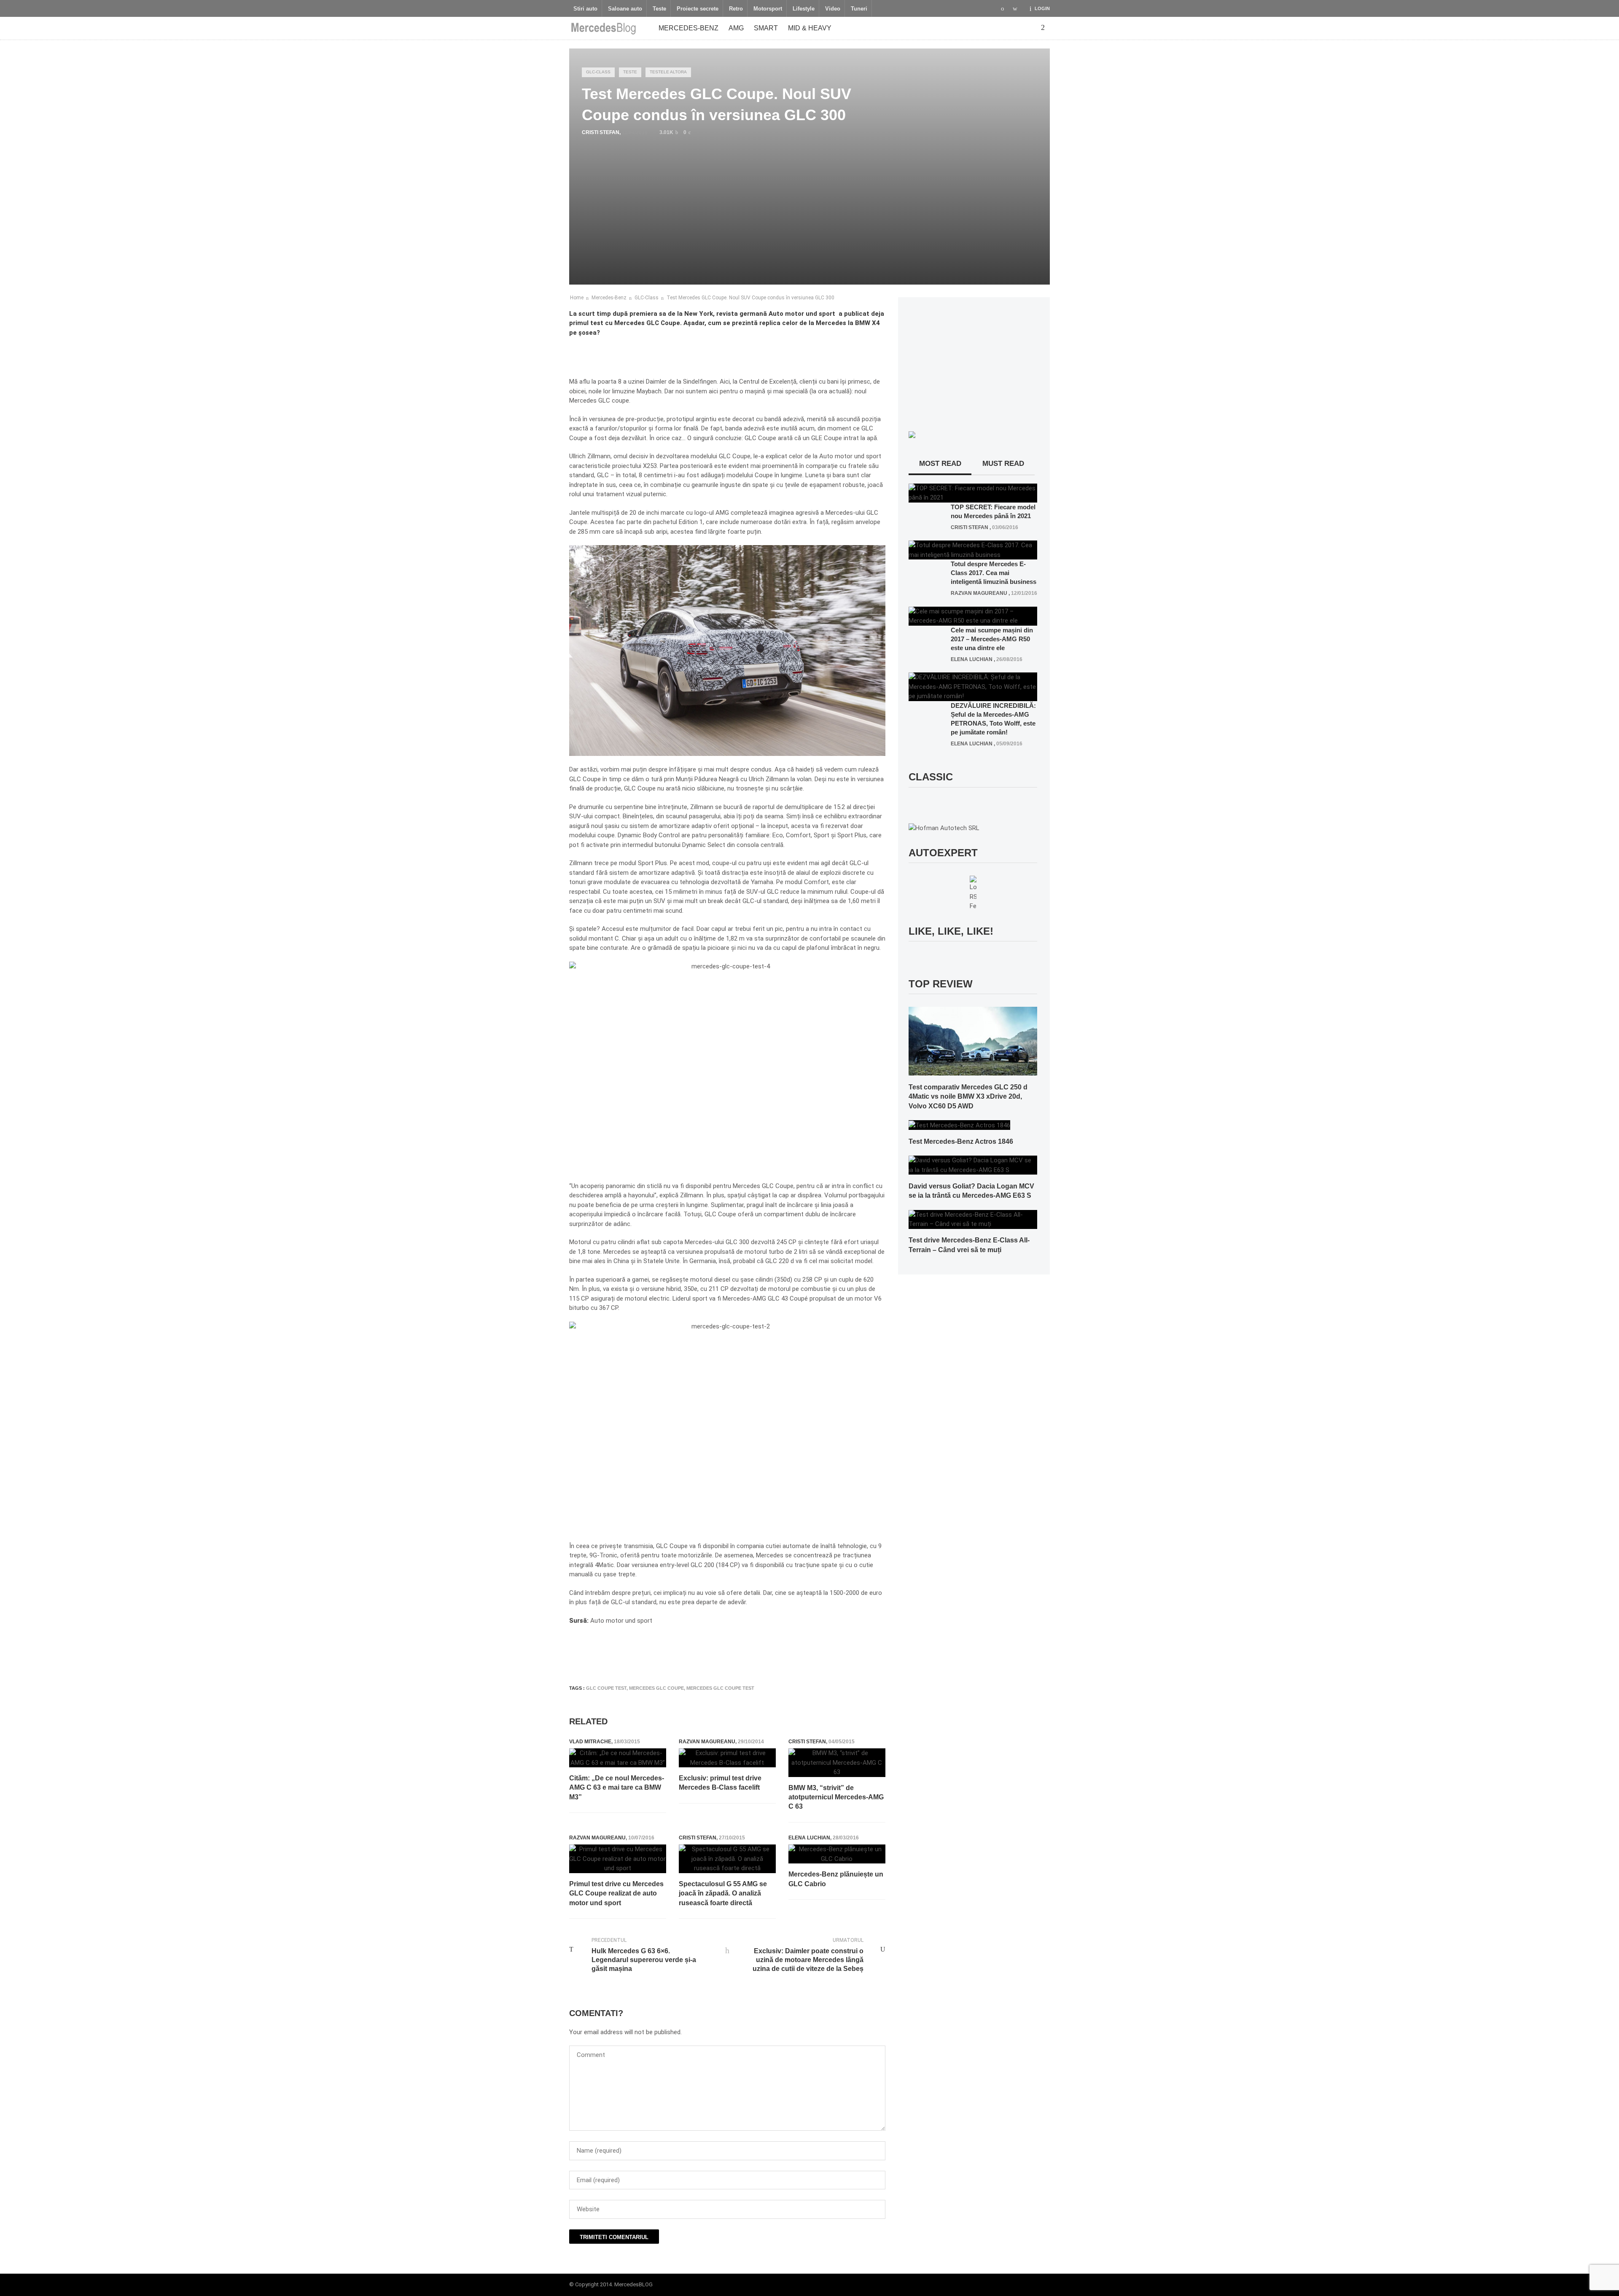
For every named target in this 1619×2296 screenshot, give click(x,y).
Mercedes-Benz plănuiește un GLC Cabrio (836, 1879)
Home (577, 298)
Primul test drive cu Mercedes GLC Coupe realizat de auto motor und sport (616, 1893)
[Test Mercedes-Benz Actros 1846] (959, 1125)
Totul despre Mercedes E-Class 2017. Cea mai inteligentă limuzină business (994, 573)
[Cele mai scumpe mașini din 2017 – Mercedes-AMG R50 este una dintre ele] (973, 616)
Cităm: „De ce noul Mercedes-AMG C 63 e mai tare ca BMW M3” (617, 1788)
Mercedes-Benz (688, 28)
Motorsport (768, 9)
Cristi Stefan (601, 132)
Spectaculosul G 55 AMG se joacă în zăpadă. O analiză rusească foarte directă (723, 1893)
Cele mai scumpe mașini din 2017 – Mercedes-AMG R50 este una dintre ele (992, 639)
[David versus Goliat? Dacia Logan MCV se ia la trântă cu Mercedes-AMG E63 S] (973, 1165)
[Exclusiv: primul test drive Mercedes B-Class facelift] (727, 1758)
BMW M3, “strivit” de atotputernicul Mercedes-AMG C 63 (836, 1797)
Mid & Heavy (810, 28)
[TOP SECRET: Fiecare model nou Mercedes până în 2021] (973, 492)
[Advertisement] (723, 1653)
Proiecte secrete (698, 9)
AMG (736, 28)
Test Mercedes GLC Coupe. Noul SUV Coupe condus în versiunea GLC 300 (750, 298)
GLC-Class (598, 72)
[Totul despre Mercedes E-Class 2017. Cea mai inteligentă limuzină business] (973, 550)
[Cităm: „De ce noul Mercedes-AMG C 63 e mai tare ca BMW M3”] (618, 1758)
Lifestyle (804, 9)
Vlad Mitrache (590, 1742)
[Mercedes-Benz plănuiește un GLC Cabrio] (837, 1854)
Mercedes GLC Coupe (656, 1688)
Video (833, 9)
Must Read (1003, 464)
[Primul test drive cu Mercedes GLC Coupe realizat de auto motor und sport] (618, 1859)
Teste (659, 9)
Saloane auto (625, 9)
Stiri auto (585, 9)
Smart (766, 28)
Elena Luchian (809, 1838)
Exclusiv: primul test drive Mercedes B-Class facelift (720, 1783)
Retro (736, 9)
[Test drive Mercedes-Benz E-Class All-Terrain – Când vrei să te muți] (973, 1219)
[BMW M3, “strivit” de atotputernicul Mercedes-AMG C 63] (837, 1763)
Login (1042, 8)
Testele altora (668, 72)
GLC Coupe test (606, 1688)
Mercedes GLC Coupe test (720, 1688)
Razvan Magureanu (707, 1742)
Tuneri (859, 9)
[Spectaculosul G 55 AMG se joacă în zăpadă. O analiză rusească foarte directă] (727, 1859)
